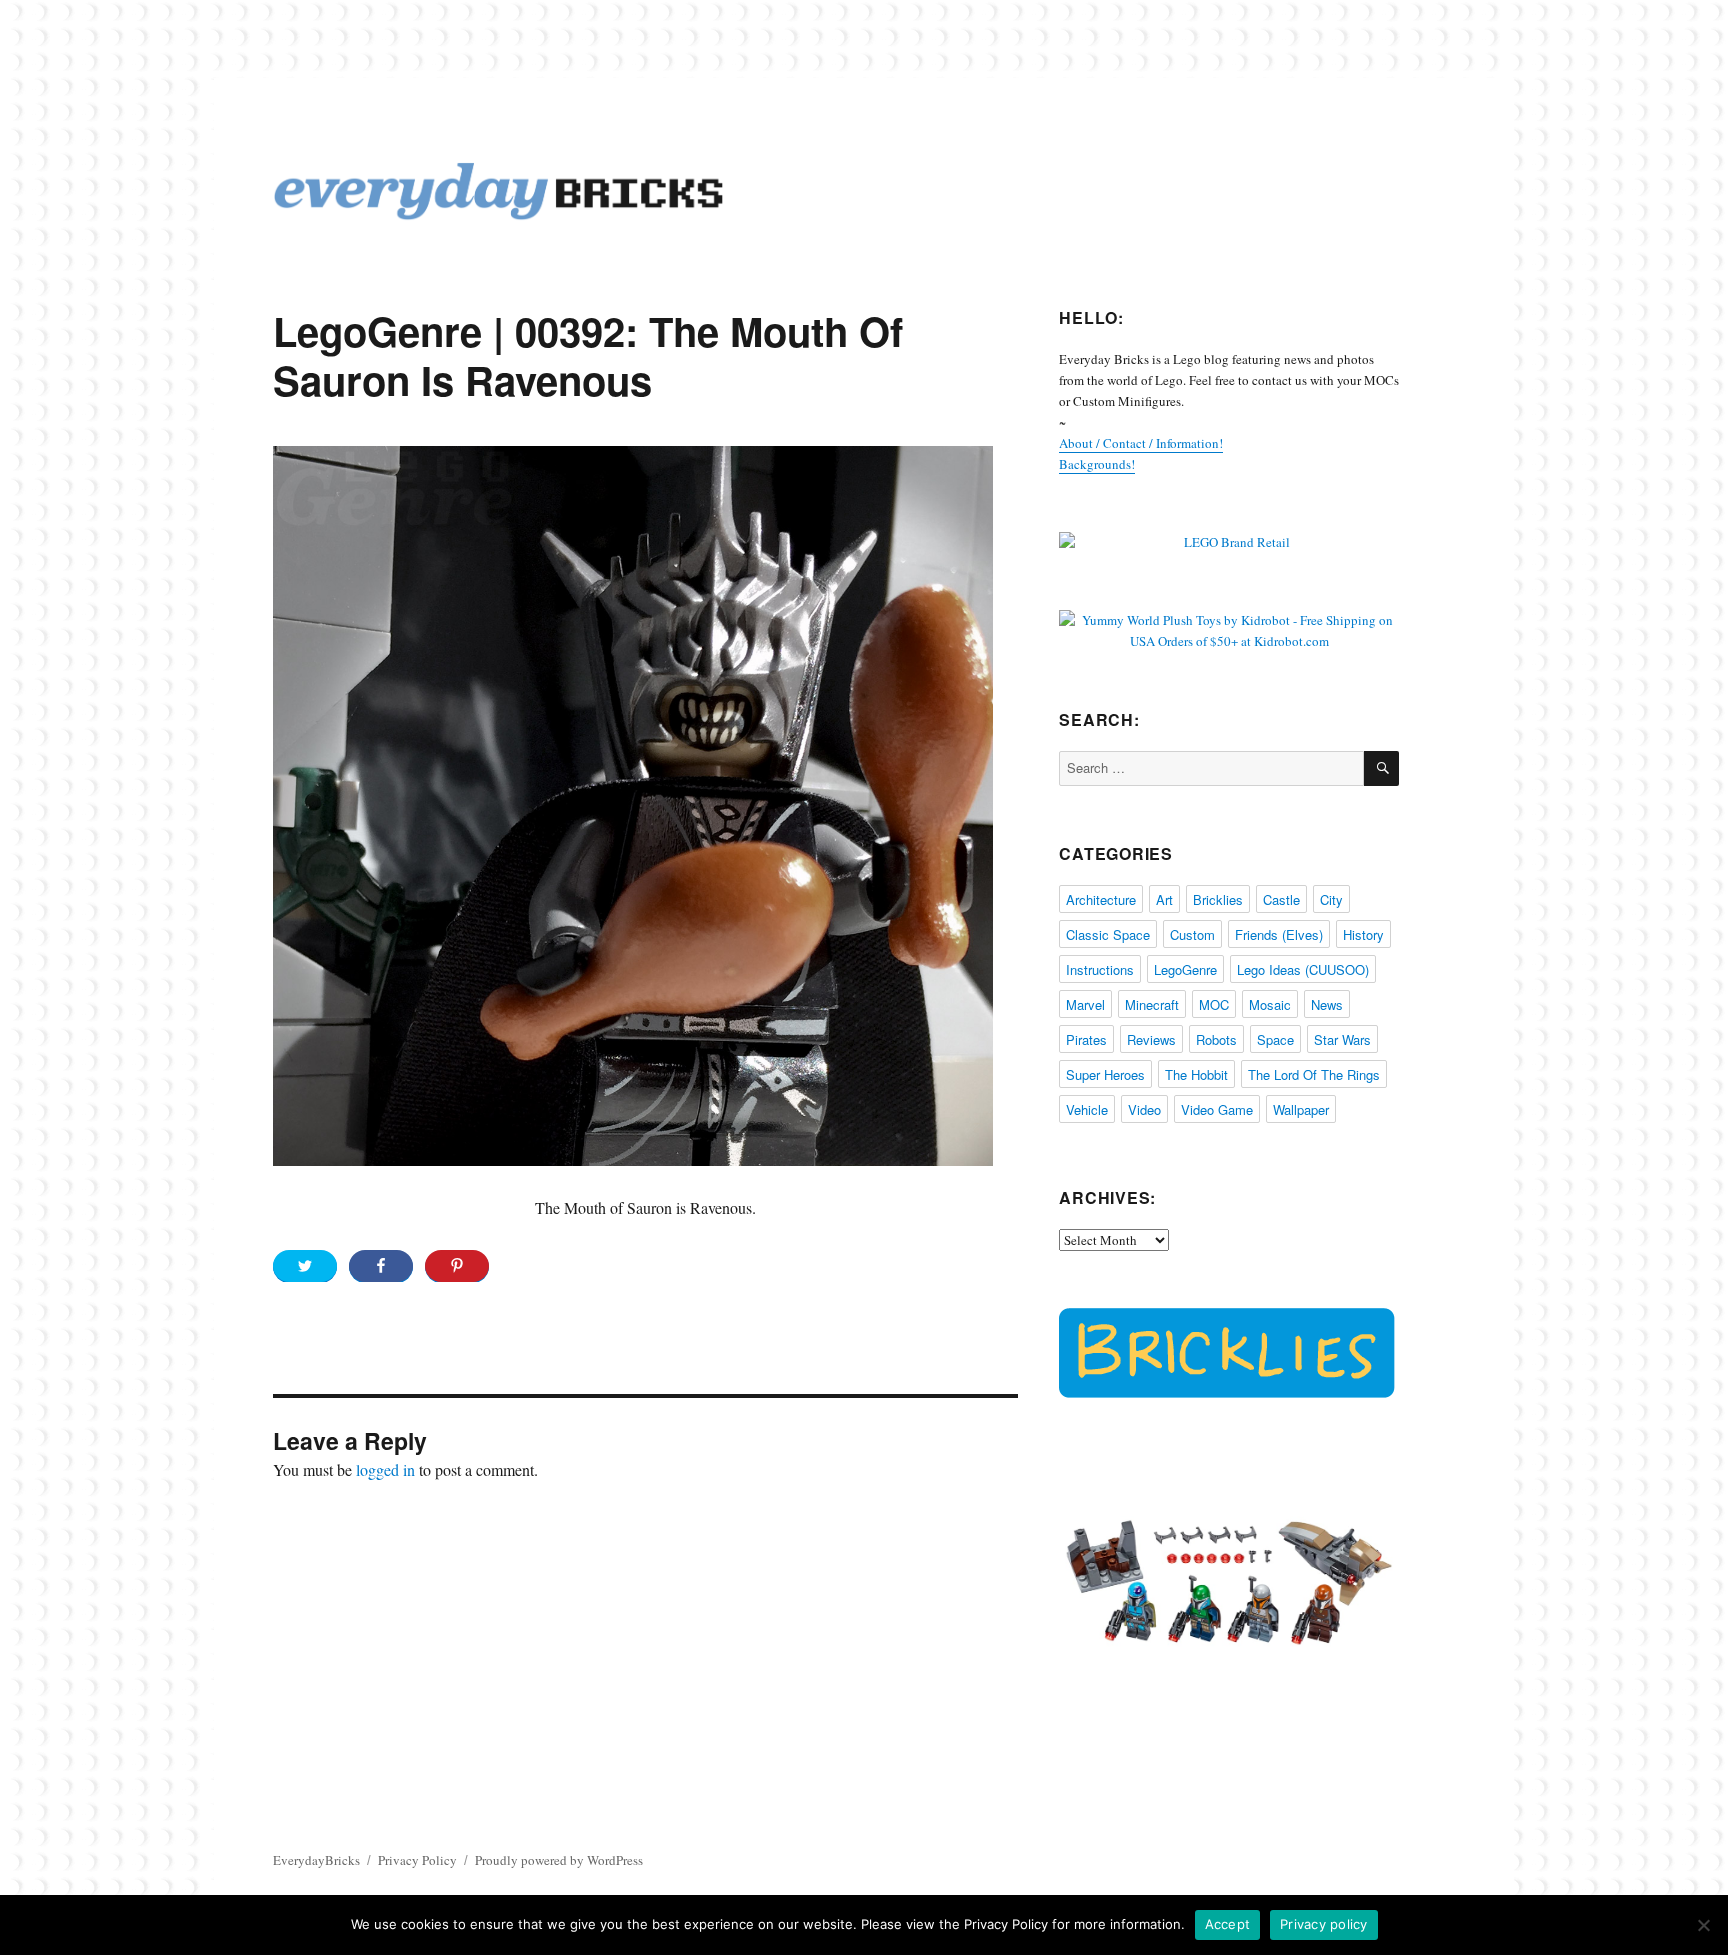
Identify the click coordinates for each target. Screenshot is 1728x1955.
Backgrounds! (1097, 464)
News (1327, 1004)
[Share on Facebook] (381, 1266)
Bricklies (1218, 899)
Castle (1281, 899)
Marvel (1085, 1004)
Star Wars (1342, 1039)
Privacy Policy (417, 1860)
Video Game (1217, 1109)
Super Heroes (1105, 1074)
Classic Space (1108, 934)
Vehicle (1087, 1109)
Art (1164, 899)
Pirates (1086, 1039)
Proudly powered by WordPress (559, 1860)
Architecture (1101, 899)
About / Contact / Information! (1141, 443)
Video (1144, 1109)
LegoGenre (1185, 969)
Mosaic (1270, 1004)
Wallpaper (1301, 1109)
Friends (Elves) (1279, 934)
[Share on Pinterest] (457, 1266)
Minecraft (1152, 1004)
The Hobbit (1196, 1074)
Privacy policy (1324, 1924)
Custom (1192, 934)
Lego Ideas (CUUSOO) (1303, 969)
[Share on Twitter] (305, 1266)
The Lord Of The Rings (1314, 1074)
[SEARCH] (1381, 768)
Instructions (1100, 969)
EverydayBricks (316, 1860)
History (1363, 934)
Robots (1216, 1039)
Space (1275, 1039)
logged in (385, 1469)
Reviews (1151, 1039)
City (1331, 899)
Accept (1228, 1924)
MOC (1214, 1004)
